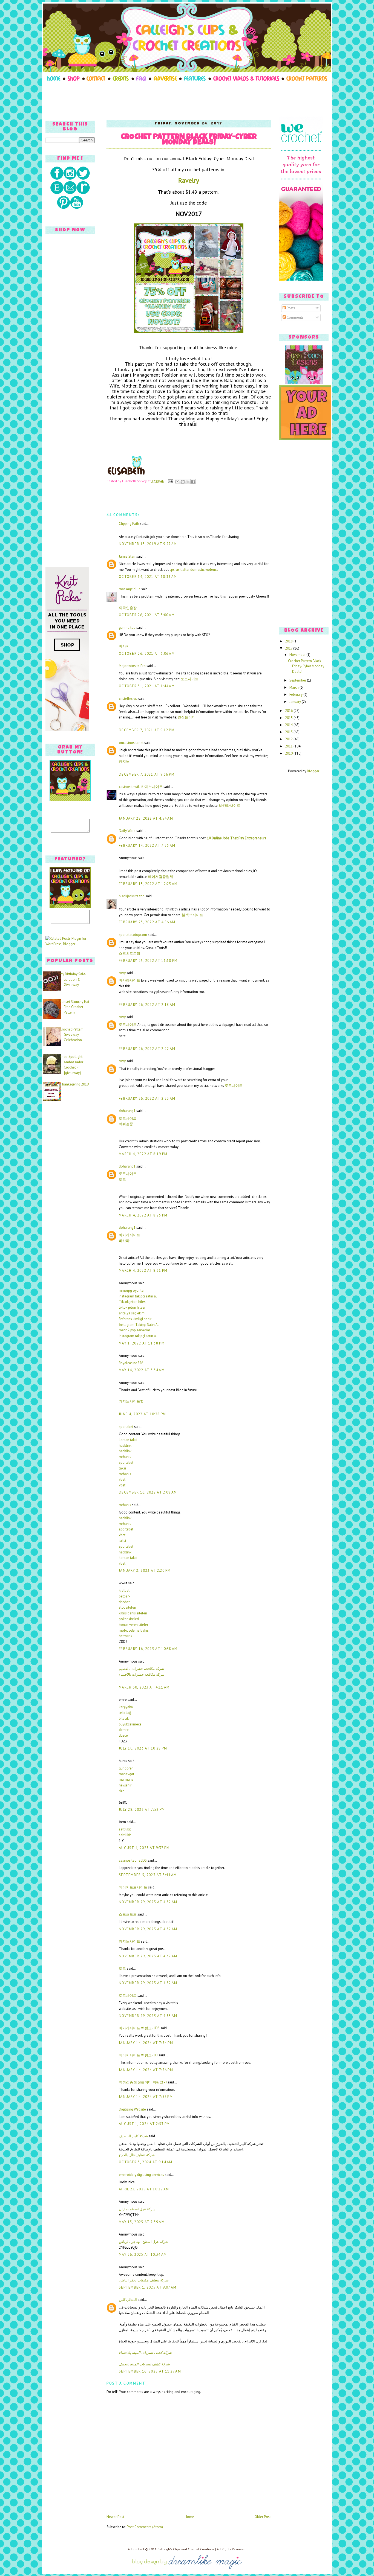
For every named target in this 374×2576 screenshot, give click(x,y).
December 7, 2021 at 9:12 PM (147, 730)
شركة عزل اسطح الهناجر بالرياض (144, 2242)
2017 (289, 648)
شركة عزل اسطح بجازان (137, 2209)
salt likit (125, 1829)
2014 (289, 725)
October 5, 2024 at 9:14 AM (146, 2162)
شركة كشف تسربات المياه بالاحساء (145, 2353)
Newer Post (115, 2517)
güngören (126, 1768)
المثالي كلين (128, 2300)
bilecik (124, 1718)
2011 (289, 746)
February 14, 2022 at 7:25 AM (147, 845)
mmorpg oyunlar (132, 1290)
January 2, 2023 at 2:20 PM (145, 1571)
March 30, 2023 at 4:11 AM (144, 1687)
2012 (289, 739)
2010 (289, 753)
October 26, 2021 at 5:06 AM (147, 654)
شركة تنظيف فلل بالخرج (137, 2155)
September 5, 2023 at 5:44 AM (148, 1875)
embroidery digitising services (141, 2175)
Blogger (313, 771)
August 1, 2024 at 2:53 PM (144, 2124)
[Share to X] (188, 482)
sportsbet (126, 1427)
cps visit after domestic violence (194, 570)
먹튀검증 (126, 1124)
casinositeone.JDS (133, 1860)
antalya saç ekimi (132, 1313)
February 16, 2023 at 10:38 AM (148, 1649)
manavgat (126, 1774)
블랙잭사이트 (192, 915)
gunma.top (127, 628)
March (294, 687)
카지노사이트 (130, 1941)
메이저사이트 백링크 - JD (138, 2055)
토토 (122, 1179)
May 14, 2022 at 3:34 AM (142, 1370)
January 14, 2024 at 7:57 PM (146, 2097)
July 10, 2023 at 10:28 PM (143, 1748)
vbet (122, 1479)
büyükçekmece (130, 1724)
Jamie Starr (127, 556)
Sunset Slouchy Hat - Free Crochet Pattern (75, 1007)
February (296, 695)
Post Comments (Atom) (145, 2527)
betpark (125, 1596)
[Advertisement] (187, 99)
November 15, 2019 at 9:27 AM (148, 544)
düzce (123, 1735)
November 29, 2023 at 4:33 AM (148, 2016)
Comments (295, 317)
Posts (290, 308)
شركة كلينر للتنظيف (133, 2136)
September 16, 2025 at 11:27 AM (150, 2371)
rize (122, 1791)
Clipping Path (129, 524)
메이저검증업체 (161, 877)
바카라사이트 (230, 806)
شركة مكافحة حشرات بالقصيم (141, 1669)
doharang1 (127, 1111)
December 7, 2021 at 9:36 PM (147, 774)
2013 (289, 732)
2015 (289, 718)
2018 (289, 641)
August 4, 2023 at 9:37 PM (144, 1848)
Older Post (263, 2517)
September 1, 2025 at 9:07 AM (148, 2287)
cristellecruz (128, 699)
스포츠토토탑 (130, 954)
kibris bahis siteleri (133, 1613)
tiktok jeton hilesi (132, 1307)
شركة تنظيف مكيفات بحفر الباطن (144, 2280)
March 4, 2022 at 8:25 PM (143, 1215)
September (298, 680)
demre (124, 1730)
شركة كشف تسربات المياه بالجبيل (144, 2364)
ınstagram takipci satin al (138, 1296)
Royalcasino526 (131, 1363)
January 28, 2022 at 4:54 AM (146, 818)
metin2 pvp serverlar (134, 1330)
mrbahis (125, 1457)
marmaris (126, 1779)
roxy (122, 973)
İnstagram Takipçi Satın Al (139, 1325)
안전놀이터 (187, 717)
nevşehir (125, 1785)
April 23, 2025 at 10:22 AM (144, 2189)
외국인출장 (128, 608)
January (296, 702)
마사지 (124, 646)
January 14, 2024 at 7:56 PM (146, 2070)
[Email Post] (170, 481)
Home (189, 2517)
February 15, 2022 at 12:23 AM (148, 884)
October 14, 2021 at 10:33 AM (148, 577)
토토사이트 (190, 679)
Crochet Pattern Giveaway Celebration (72, 1035)
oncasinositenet (131, 743)
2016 (289, 711)
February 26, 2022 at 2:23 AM (147, 1098)
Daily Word (127, 831)
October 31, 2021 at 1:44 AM (147, 686)
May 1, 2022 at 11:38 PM (142, 1343)
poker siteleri (129, 1619)
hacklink (125, 1446)
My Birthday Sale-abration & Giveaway (73, 979)
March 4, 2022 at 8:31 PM (143, 1270)
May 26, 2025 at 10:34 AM (143, 2255)
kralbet (124, 1590)
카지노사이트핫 (131, 1401)
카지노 (124, 762)
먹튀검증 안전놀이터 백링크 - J (143, 2082)
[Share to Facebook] (193, 482)
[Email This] (177, 482)
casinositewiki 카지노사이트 (141, 787)
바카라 (124, 1241)
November (298, 655)
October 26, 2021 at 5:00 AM (147, 615)
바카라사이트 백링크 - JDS (139, 2028)
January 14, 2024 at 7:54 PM (146, 2043)
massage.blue (130, 589)
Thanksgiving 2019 (74, 1084)
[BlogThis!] (183, 482)
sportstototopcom (133, 935)
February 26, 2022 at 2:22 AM (147, 1049)
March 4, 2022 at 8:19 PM (143, 1154)
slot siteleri (127, 1607)
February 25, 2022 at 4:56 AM (147, 922)
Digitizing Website (132, 2109)
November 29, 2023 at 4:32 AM (148, 1902)
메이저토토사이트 (133, 1887)
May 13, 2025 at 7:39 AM (142, 2222)
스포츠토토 (128, 1914)
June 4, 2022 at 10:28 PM (142, 1414)
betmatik (126, 1636)
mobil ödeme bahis (134, 1630)
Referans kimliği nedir (135, 1319)
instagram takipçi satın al (138, 1336)
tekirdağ (125, 1713)
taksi (122, 1468)
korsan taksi (128, 1440)
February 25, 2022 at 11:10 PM (148, 961)
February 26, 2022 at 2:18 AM (147, 1005)
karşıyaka (126, 1707)
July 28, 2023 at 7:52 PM (142, 1810)
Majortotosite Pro (132, 666)
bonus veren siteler (133, 1625)
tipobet (124, 1602)
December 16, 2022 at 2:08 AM (148, 1492)
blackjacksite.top (132, 896)
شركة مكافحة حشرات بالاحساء (142, 1674)
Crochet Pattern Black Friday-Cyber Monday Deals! (189, 140)
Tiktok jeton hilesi (133, 1302)
